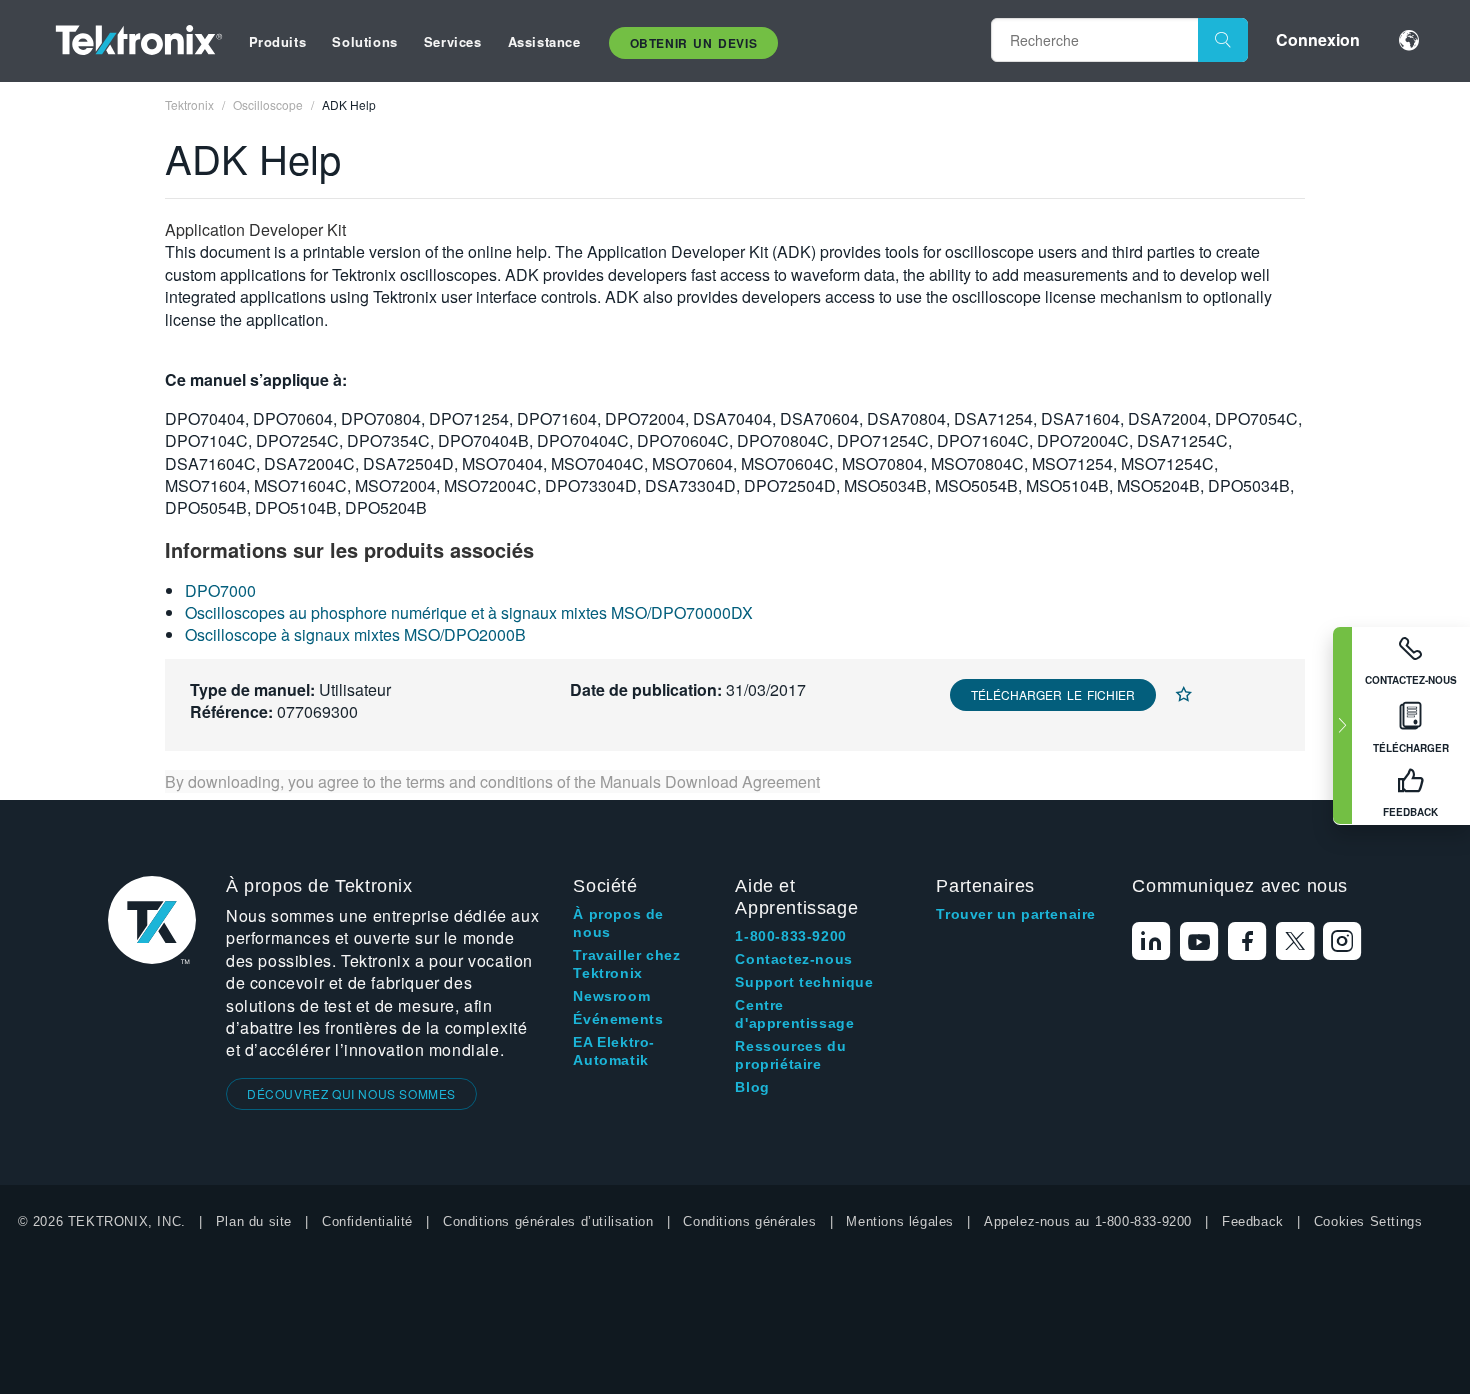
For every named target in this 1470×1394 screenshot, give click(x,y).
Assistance (544, 41)
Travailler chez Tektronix (626, 964)
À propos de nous (618, 923)
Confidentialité (367, 1221)
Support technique (804, 982)
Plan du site (254, 1221)
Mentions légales (900, 1221)
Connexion (1318, 39)
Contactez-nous (793, 959)
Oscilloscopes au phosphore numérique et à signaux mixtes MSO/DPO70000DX (469, 612)
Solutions (364, 41)
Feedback (1253, 1221)
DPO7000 (220, 590)
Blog (752, 1087)
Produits (278, 41)
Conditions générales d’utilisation (548, 1221)
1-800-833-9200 (790, 936)
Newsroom (611, 996)
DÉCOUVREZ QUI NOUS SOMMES (351, 1093)
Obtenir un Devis (694, 43)
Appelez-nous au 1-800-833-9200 (1088, 1221)
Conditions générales (749, 1221)
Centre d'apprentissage (794, 1014)
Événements (618, 1019)
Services (453, 41)
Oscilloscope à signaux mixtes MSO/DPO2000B (355, 634)
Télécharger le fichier (1053, 694)
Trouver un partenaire (1016, 914)
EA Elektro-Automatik (614, 1051)
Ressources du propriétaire (790, 1055)
